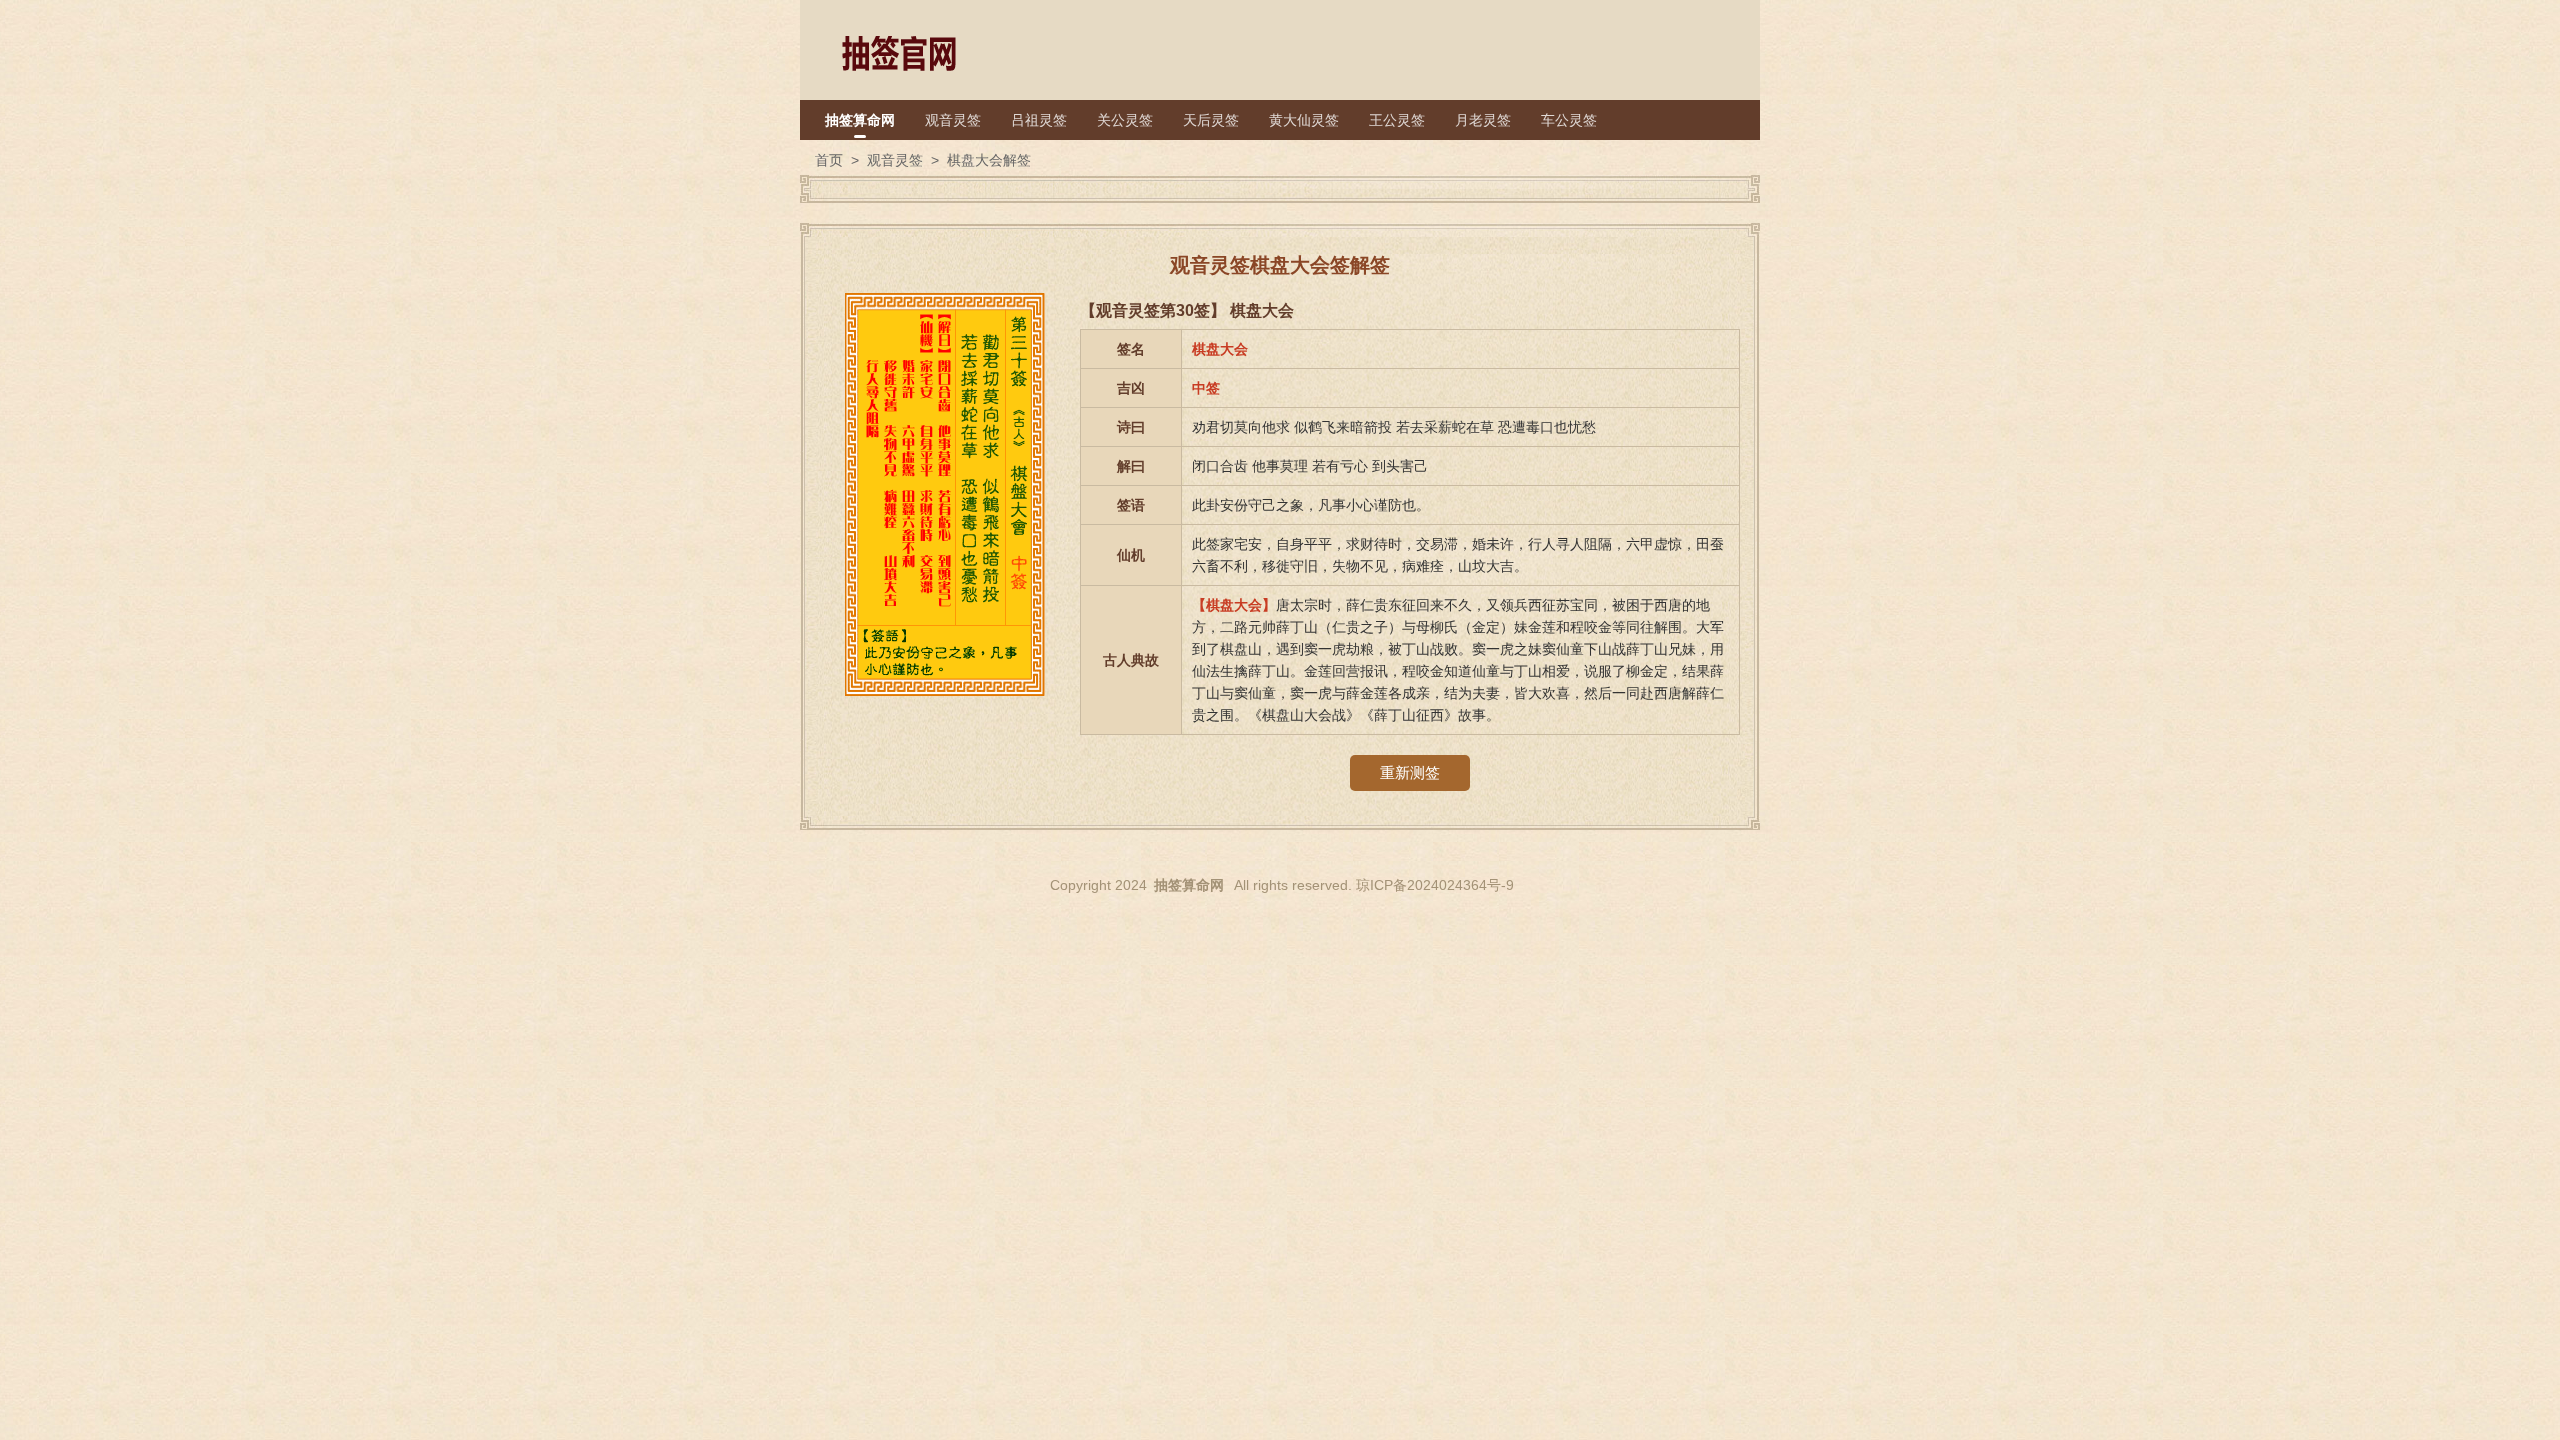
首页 (829, 160)
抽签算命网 (860, 120)
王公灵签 (1397, 120)
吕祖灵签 (1039, 120)
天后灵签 (1211, 120)
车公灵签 (1569, 120)
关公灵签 (1125, 120)
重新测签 (1410, 772)
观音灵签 (953, 120)
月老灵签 (1483, 120)
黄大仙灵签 (1304, 120)
